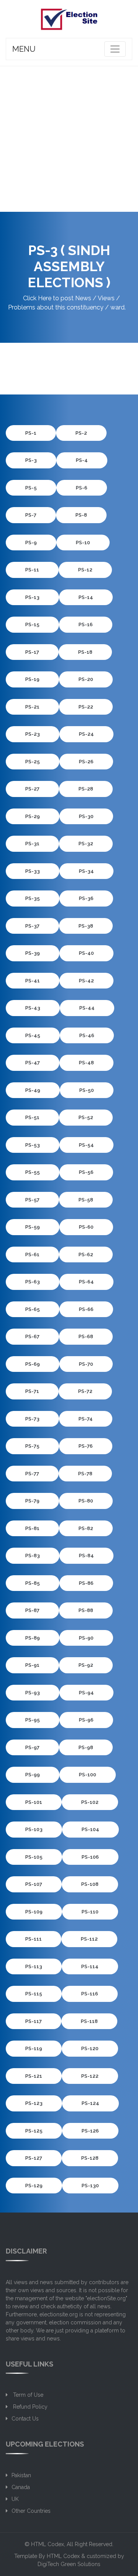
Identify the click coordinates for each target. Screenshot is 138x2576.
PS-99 (33, 1775)
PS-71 (32, 1391)
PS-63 (33, 1282)
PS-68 (86, 1336)
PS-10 (83, 543)
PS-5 (31, 488)
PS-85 (33, 1583)
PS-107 (34, 1884)
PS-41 (33, 981)
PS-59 (33, 1227)
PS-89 (33, 1638)
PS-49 (33, 1090)
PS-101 (34, 1802)
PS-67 (32, 1336)
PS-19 (32, 679)
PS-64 (86, 1282)
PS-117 (34, 2021)
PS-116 (90, 1994)
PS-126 (90, 2131)
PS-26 (86, 762)
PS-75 (32, 1446)
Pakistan (21, 2475)
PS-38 (86, 926)
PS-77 (32, 1474)
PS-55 (33, 1172)
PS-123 (34, 2103)
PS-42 (86, 981)
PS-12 (85, 570)
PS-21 (32, 707)
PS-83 (33, 1556)
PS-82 (86, 1528)
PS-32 (86, 844)
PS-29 (33, 816)
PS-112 (89, 1939)
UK (15, 2499)
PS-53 (33, 1145)
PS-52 (86, 1117)
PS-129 (34, 2186)
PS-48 (86, 1063)
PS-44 (87, 1008)
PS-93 (33, 1693)
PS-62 (86, 1254)
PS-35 (33, 898)
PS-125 (34, 2131)
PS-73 (32, 1419)
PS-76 (86, 1446)
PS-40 (86, 953)
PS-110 (90, 1912)
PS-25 (33, 762)
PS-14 (86, 597)
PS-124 (90, 2103)
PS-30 (86, 816)
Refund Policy (30, 2407)
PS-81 (32, 1528)
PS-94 (86, 1693)
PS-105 (34, 1857)
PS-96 (86, 1720)
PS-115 (34, 1994)
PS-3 (31, 460)
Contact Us (25, 2419)
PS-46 (87, 1035)
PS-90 (86, 1638)
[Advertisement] (69, 139)
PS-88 (86, 1610)
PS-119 (34, 2048)
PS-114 (90, 1966)
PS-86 (86, 1583)
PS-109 (34, 1912)
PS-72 (85, 1391)
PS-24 (86, 734)
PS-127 (34, 2158)
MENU (24, 49)
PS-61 (32, 1254)
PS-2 (81, 433)
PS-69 (33, 1364)
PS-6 (82, 488)
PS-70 (86, 1364)
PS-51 (32, 1117)
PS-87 (32, 1610)
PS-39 (33, 953)
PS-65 (33, 1309)
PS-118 (89, 2021)
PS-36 (86, 898)
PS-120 (90, 2048)
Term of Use (27, 2395)
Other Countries (31, 2511)
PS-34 (86, 871)
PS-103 (34, 1829)
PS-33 (33, 871)
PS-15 (32, 624)
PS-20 (86, 679)
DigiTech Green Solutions (69, 2564)
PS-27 (32, 789)
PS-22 (86, 707)
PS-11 (32, 570)
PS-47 (33, 1063)
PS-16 (86, 624)
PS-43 (33, 1008)
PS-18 (85, 652)
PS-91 (32, 1665)
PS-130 (90, 2186)
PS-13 (32, 597)
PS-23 (33, 734)
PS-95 (33, 1720)
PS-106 (90, 1857)
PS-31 (32, 844)
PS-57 (32, 1200)
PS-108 (90, 1884)
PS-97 (32, 1747)
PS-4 (82, 460)
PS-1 (31, 433)
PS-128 (90, 2158)
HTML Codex (48, 2544)
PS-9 (31, 543)
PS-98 (86, 1747)
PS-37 (32, 926)
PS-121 (34, 2076)
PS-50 (87, 1090)
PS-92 (86, 1665)
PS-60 (86, 1227)
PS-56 (86, 1172)
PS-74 (86, 1419)
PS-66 (86, 1309)
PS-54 (86, 1145)
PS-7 (31, 515)
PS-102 (90, 1802)
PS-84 (86, 1556)
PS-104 (90, 1829)
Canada (21, 2487)
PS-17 (32, 652)
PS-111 (34, 1939)
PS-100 (88, 1775)
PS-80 (86, 1501)
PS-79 (32, 1501)
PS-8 (81, 515)
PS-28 (86, 789)
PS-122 (90, 2076)
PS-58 (86, 1200)
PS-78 (85, 1474)
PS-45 (33, 1035)
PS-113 (34, 1966)
